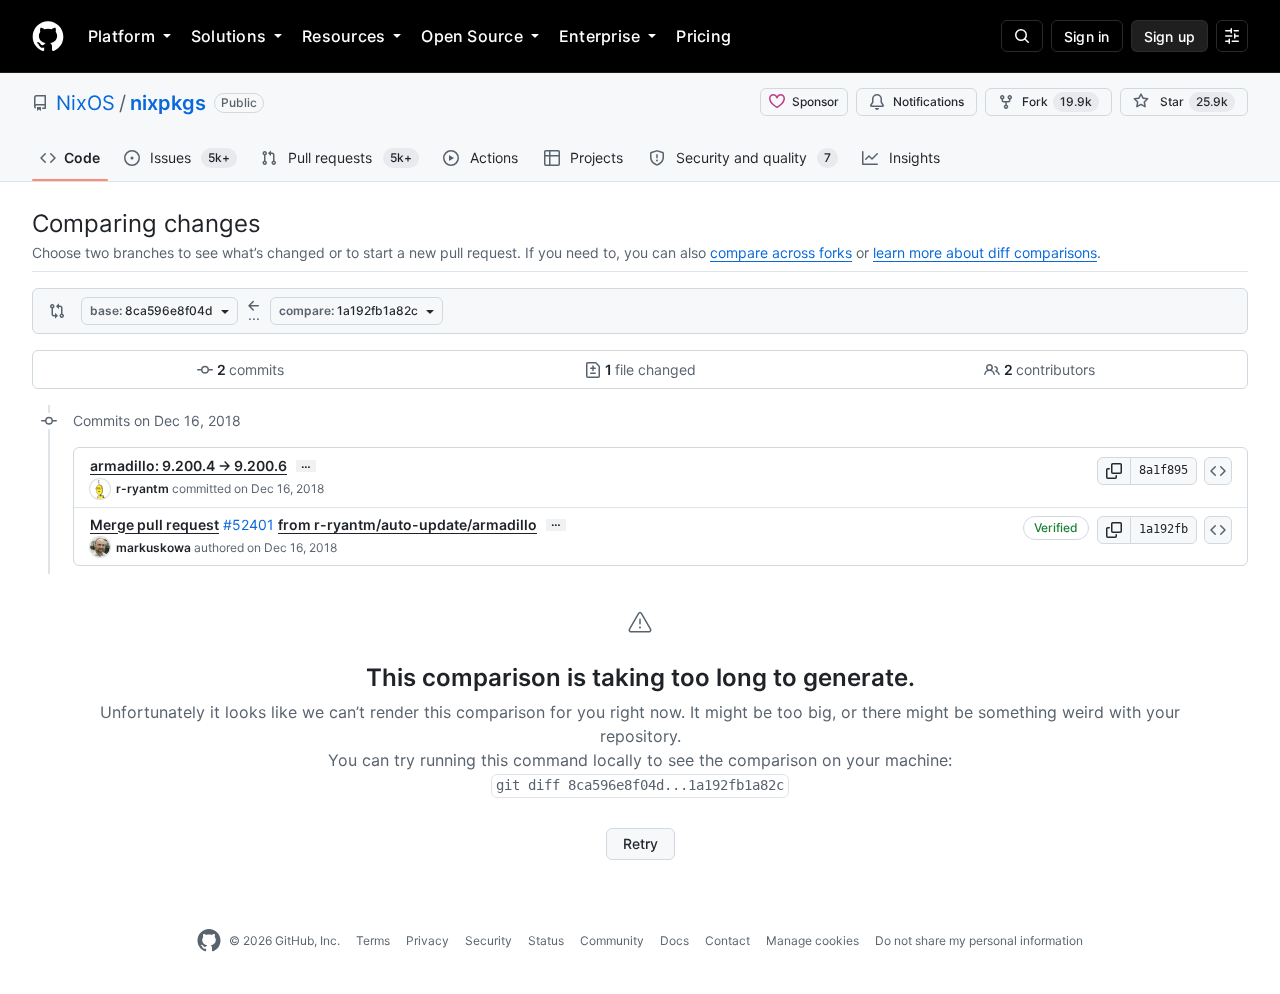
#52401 (248, 524)
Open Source (472, 36)
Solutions (228, 36)
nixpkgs (168, 103)
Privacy (427, 940)
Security (488, 940)
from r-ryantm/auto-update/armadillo (407, 524)
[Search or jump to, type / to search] (1022, 36)
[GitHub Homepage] (209, 941)
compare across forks (781, 252)
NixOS (85, 103)
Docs (674, 940)
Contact (727, 940)
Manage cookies (812, 940)
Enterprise (599, 36)
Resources (343, 36)
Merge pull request (154, 524)
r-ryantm (142, 488)
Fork (1057, 101)
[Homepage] (48, 36)
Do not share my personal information (979, 940)
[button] (1114, 471)
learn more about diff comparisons (985, 252)
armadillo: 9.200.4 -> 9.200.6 (188, 465)
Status (546, 940)
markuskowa (153, 547)
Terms (373, 940)
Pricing (703, 36)
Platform (121, 36)
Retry (640, 843)
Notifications (928, 101)
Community (612, 940)
